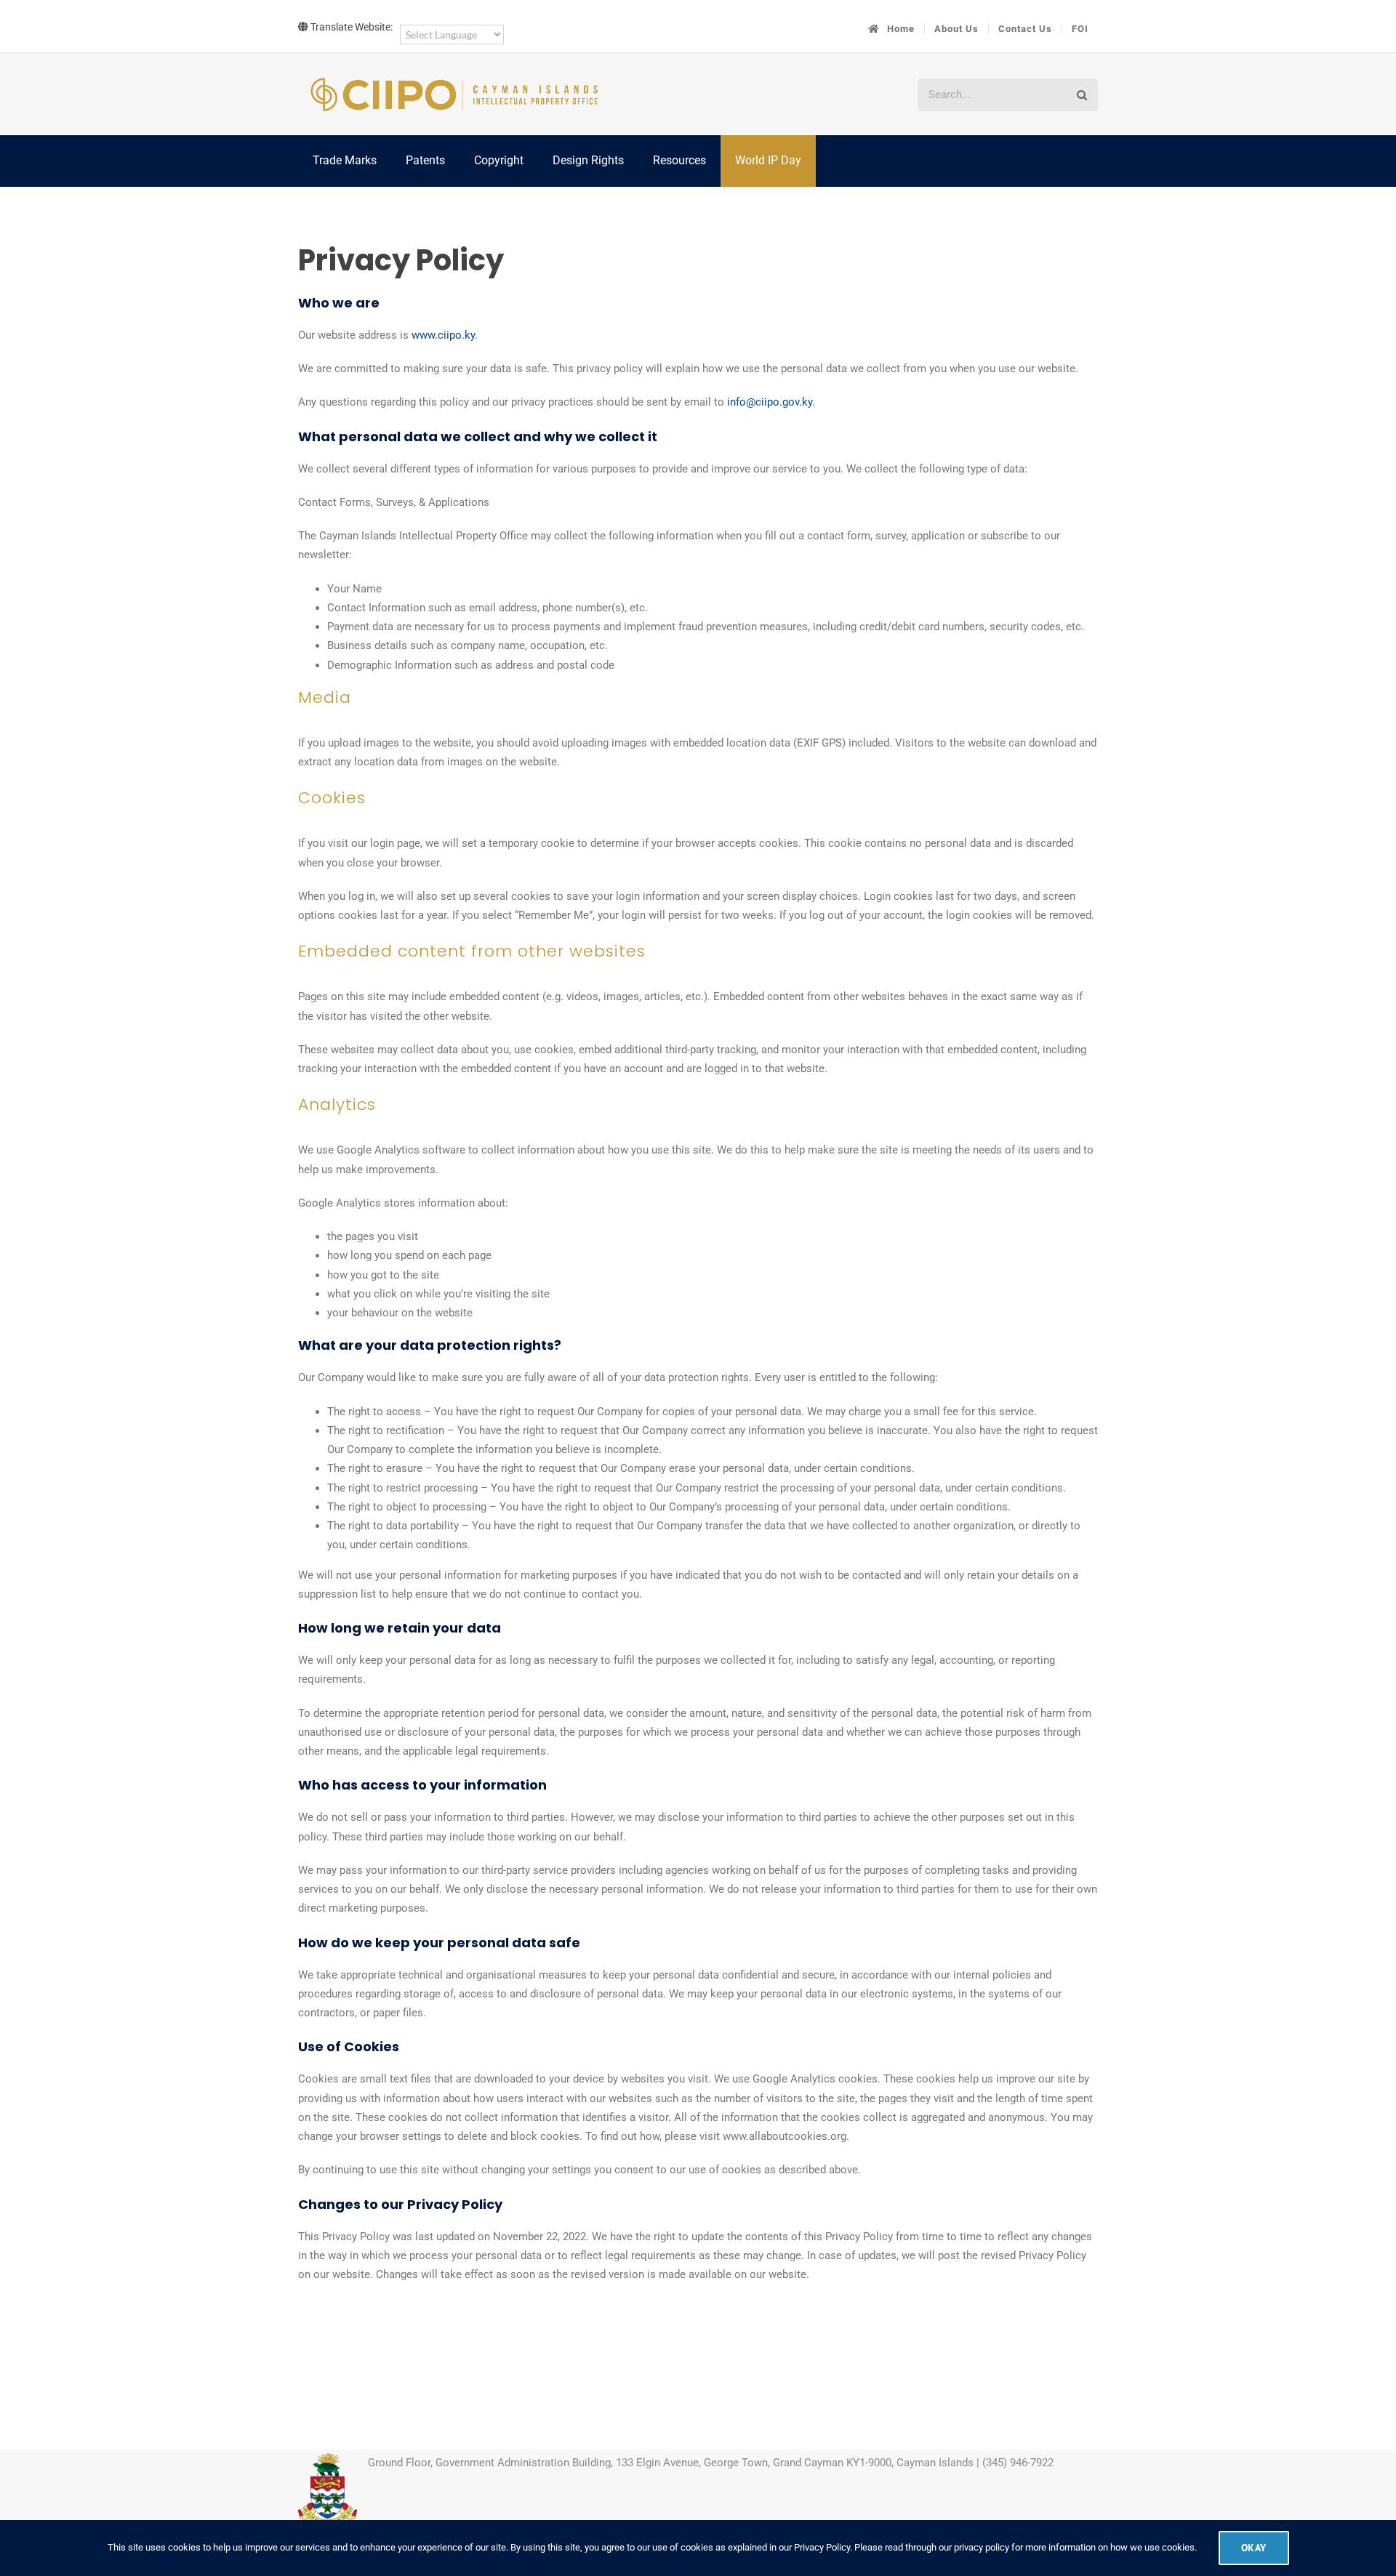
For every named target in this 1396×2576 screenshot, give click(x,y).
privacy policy (982, 2547)
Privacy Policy (822, 2547)
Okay (1254, 2548)
